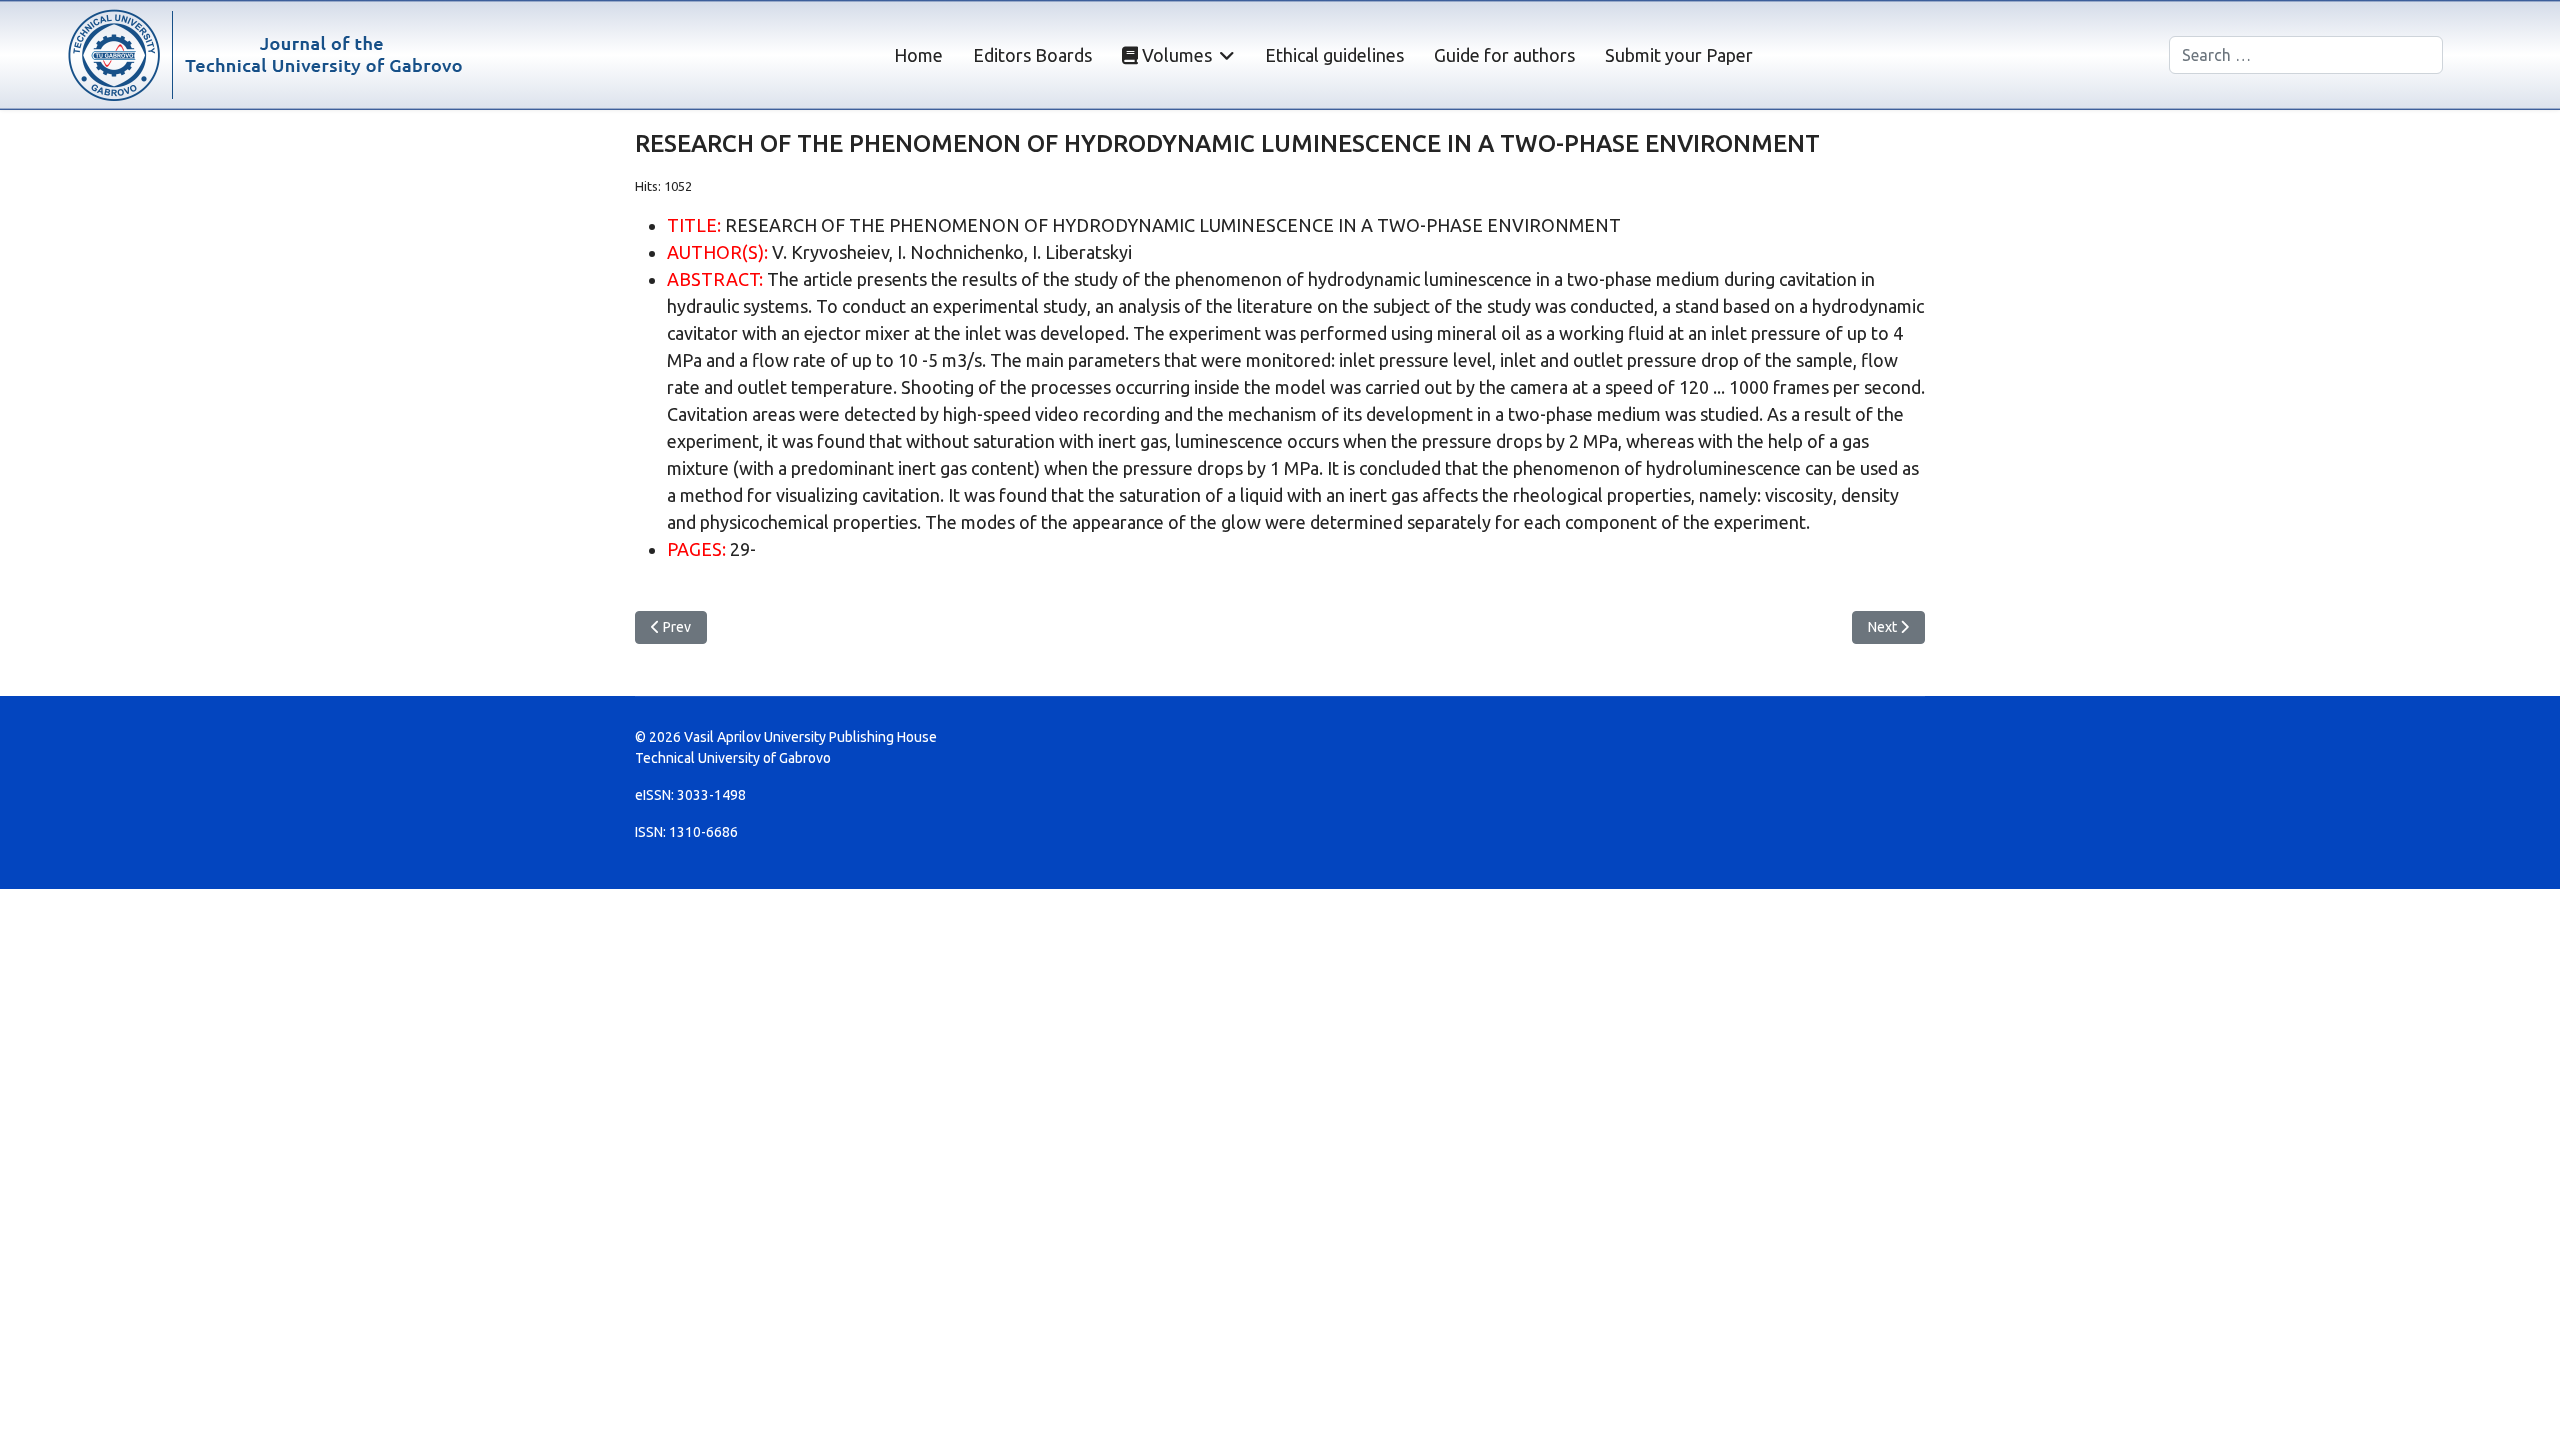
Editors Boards (1032, 55)
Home (918, 55)
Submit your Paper (1679, 55)
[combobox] (2306, 55)
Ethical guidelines (1334, 55)
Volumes (1175, 55)
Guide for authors (1504, 55)
